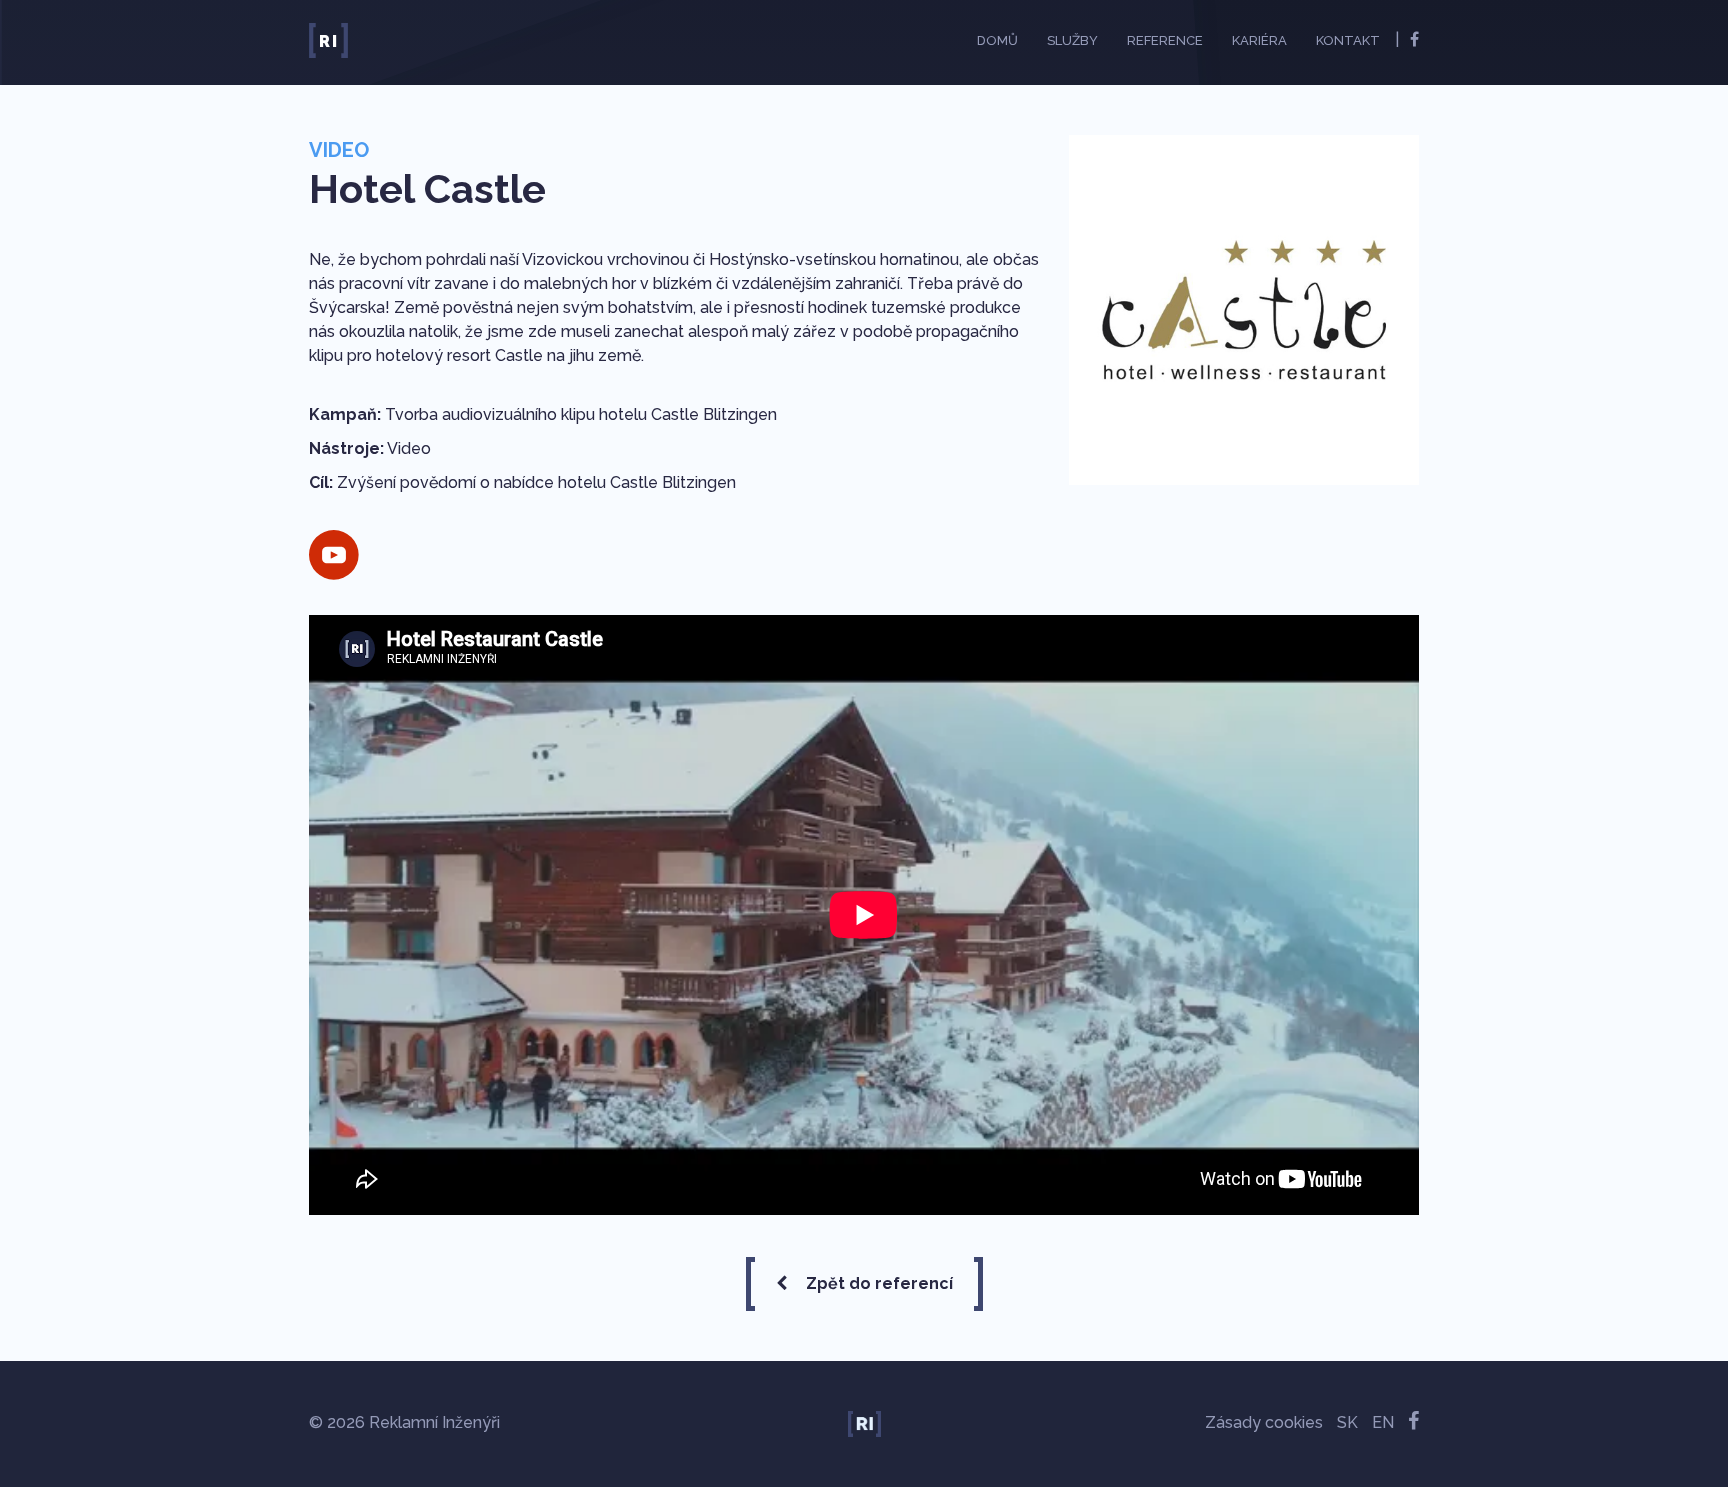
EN (1383, 1422)
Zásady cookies (1264, 1422)
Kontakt (1348, 40)
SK (1347, 1422)
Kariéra (1259, 40)
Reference (1165, 40)
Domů (997, 40)
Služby (1072, 40)
